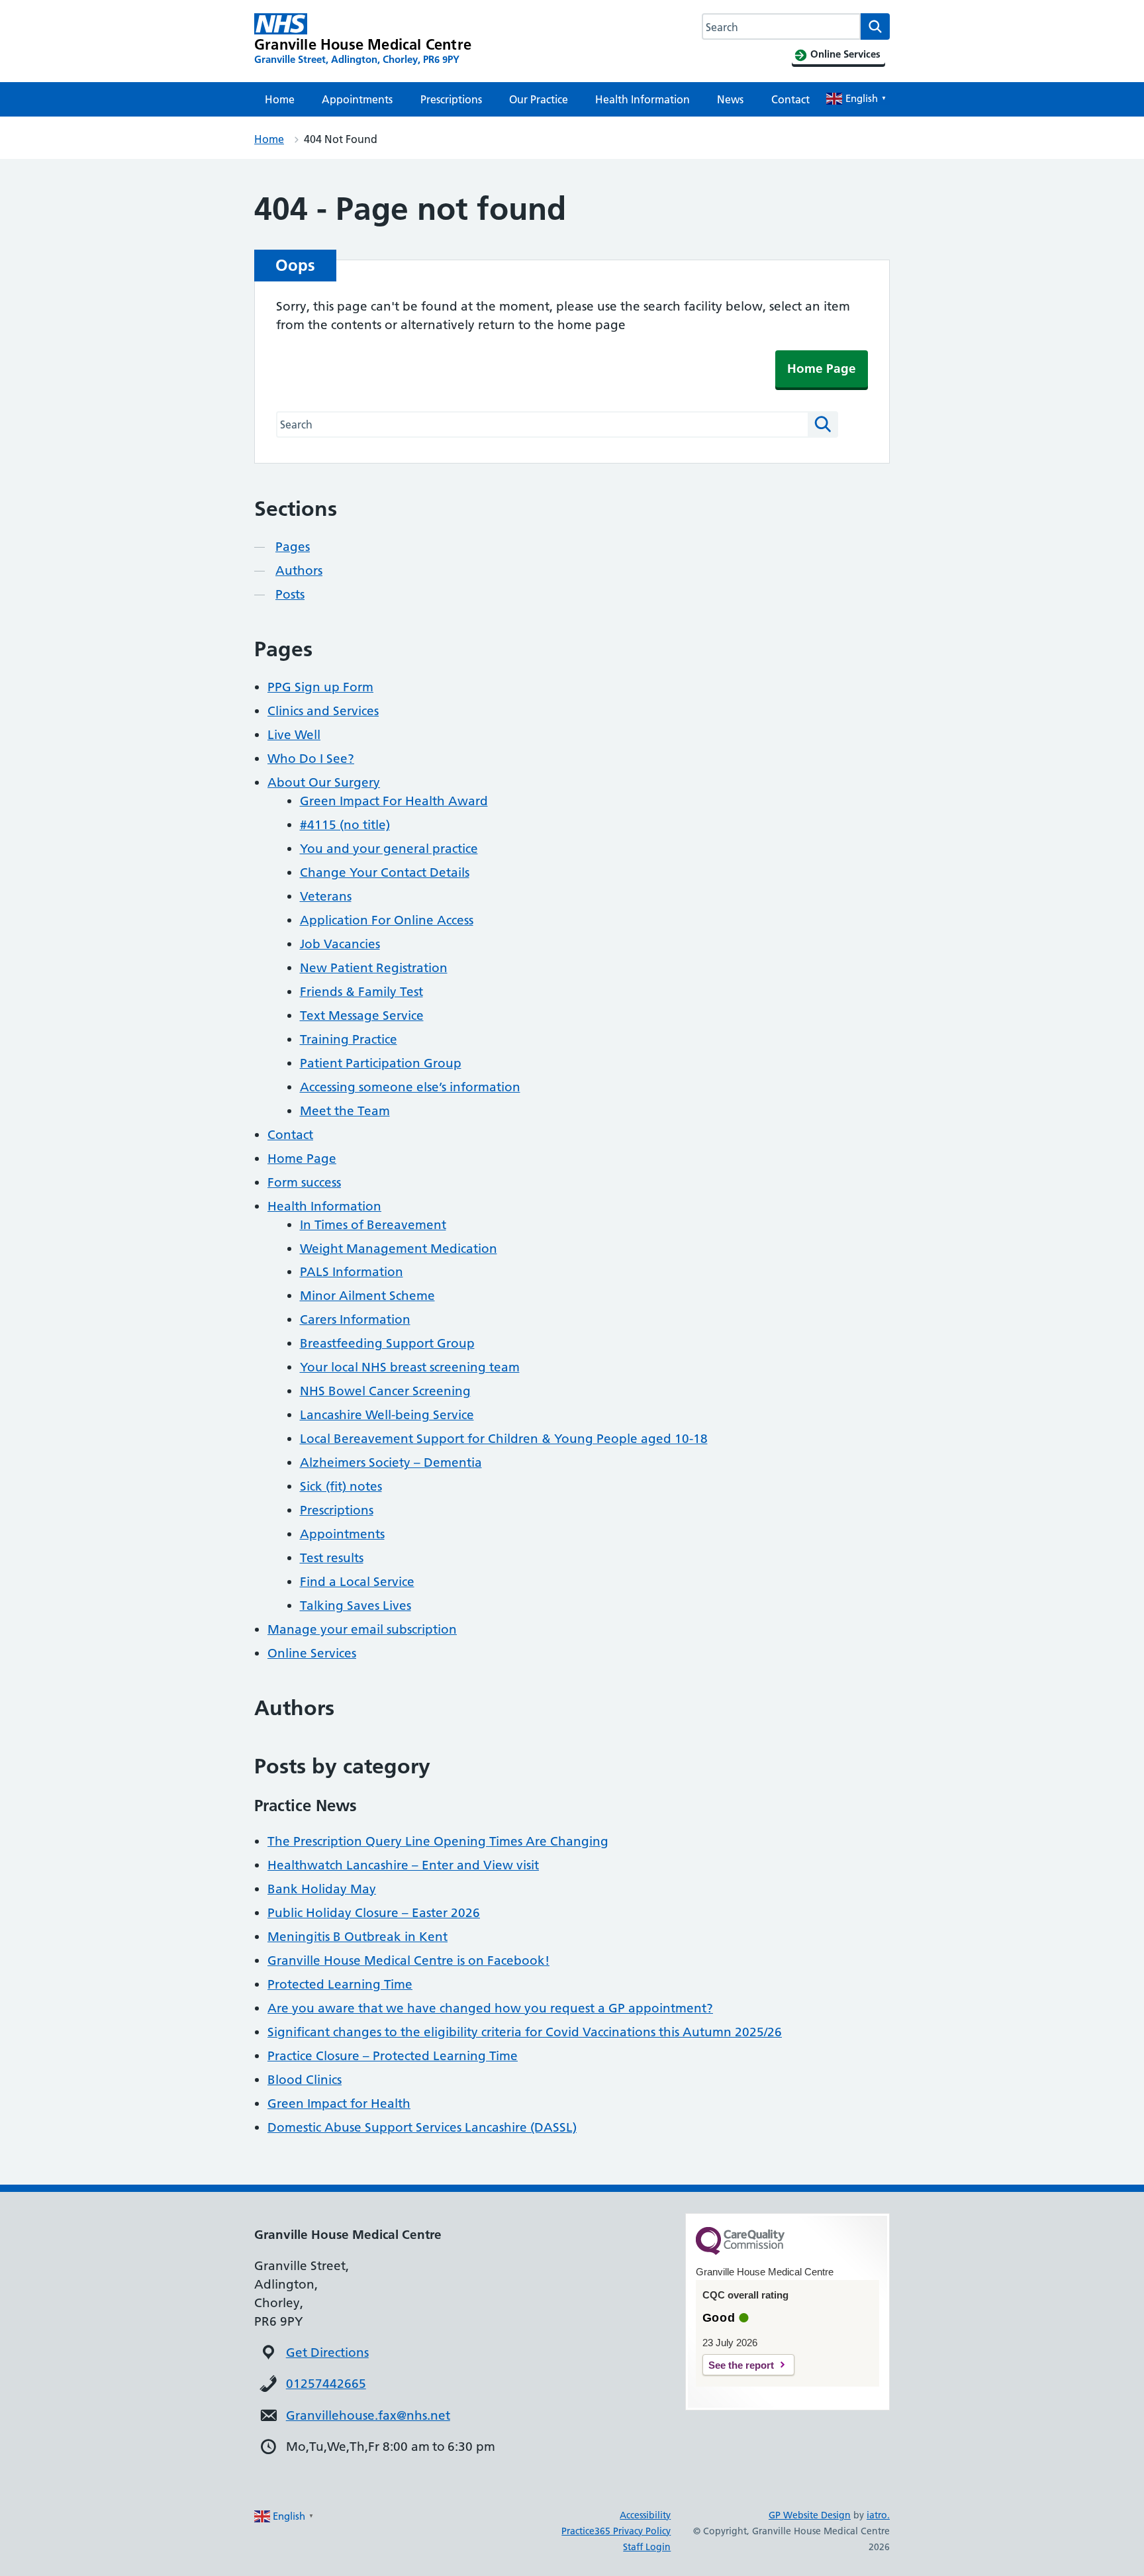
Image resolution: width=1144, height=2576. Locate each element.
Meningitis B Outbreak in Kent (358, 1937)
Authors (299, 570)
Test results (332, 1558)
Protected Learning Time (340, 1984)
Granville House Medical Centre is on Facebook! (408, 1960)
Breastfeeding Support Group (387, 1343)
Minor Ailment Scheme (367, 1296)
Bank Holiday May (322, 1889)
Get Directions (327, 2353)
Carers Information (355, 1319)
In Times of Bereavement (373, 1225)
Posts (290, 594)
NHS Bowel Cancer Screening (385, 1391)
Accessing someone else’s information (410, 1087)
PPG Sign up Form (320, 687)
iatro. (878, 2515)
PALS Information (352, 1272)
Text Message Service (362, 1016)
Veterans (326, 896)
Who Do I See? (311, 759)
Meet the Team (345, 1111)
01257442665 (326, 2384)
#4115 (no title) (345, 825)
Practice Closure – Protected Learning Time (393, 2056)
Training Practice (349, 1039)
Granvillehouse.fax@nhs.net (368, 2415)
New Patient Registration (374, 968)
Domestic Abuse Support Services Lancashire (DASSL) (422, 2127)
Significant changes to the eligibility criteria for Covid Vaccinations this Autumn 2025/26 (525, 2032)
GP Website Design (810, 2515)
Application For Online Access (387, 920)
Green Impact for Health (339, 2104)
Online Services (312, 1653)
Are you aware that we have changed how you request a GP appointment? (490, 2008)
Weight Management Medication (399, 1249)
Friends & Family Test (361, 992)
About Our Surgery (324, 782)
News (730, 99)
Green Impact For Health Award (394, 801)
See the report (741, 2365)
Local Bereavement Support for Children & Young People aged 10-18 (504, 1439)
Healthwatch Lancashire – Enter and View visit (403, 1865)
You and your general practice (389, 849)
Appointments (357, 99)
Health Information (643, 99)
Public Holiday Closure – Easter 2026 (374, 1913)
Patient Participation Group (381, 1063)
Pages (293, 547)
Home (280, 99)
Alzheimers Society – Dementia (391, 1462)
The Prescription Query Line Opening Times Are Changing (438, 1841)
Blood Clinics (305, 2080)
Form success (304, 1182)
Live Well (294, 735)
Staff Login (647, 2547)
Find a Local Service (357, 1582)
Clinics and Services (323, 711)
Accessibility (645, 2515)
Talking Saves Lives (356, 1606)
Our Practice (539, 99)
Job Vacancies (340, 944)
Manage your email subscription (362, 1629)
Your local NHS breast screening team (410, 1367)
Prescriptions (451, 99)
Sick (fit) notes (341, 1486)
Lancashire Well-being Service (387, 1415)
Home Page (822, 369)
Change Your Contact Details (385, 872)
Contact (790, 99)
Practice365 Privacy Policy (616, 2531)
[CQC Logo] (740, 2252)
